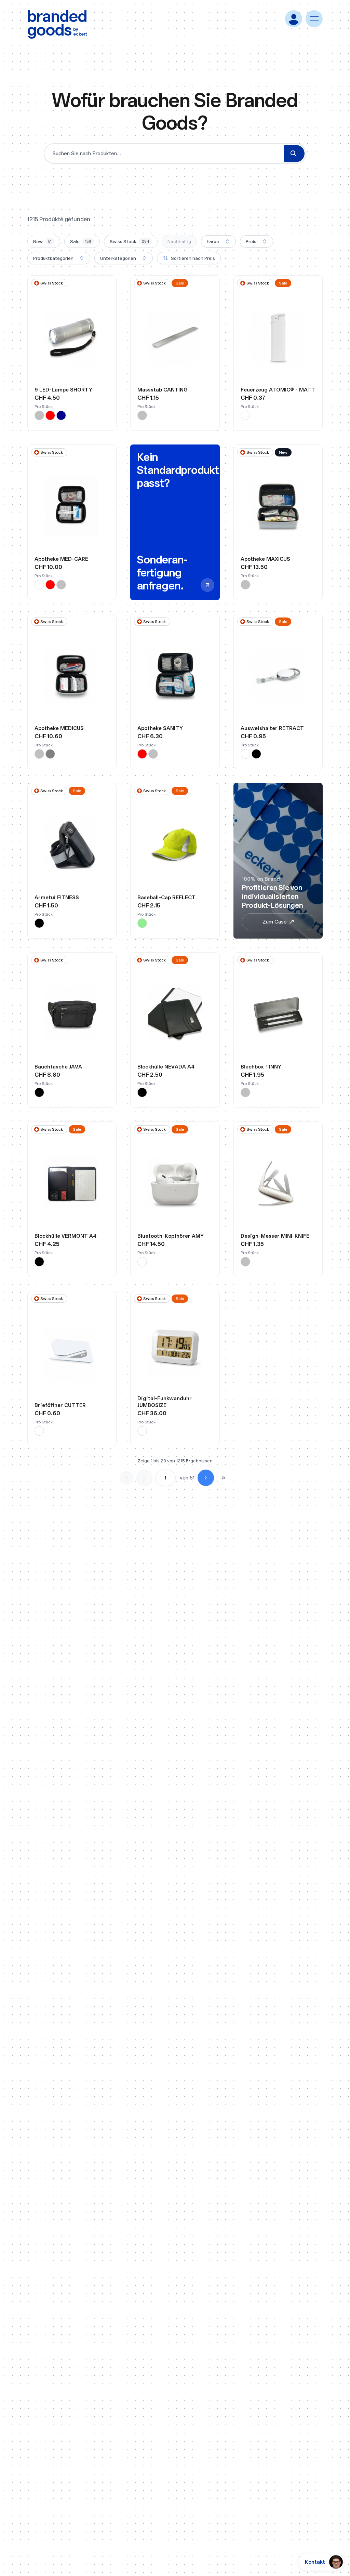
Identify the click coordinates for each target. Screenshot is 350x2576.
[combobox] (218, 241)
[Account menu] (294, 19)
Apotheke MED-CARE (61, 559)
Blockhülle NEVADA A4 (166, 1067)
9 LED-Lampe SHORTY (63, 390)
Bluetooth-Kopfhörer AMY (171, 1236)
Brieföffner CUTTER (60, 1405)
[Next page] (206, 1478)
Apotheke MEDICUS (59, 728)
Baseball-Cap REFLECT (166, 897)
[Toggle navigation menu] (314, 19)
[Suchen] (294, 154)
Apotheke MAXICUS (265, 559)
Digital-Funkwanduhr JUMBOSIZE (165, 1402)
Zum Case (275, 922)
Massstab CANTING (163, 390)
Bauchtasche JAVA (58, 1067)
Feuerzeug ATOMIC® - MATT (278, 390)
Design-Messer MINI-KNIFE (275, 1236)
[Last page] (224, 1478)
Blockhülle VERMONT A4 (65, 1236)
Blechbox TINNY (261, 1067)
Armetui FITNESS (57, 897)
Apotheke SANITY (160, 728)
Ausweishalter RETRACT (272, 728)
